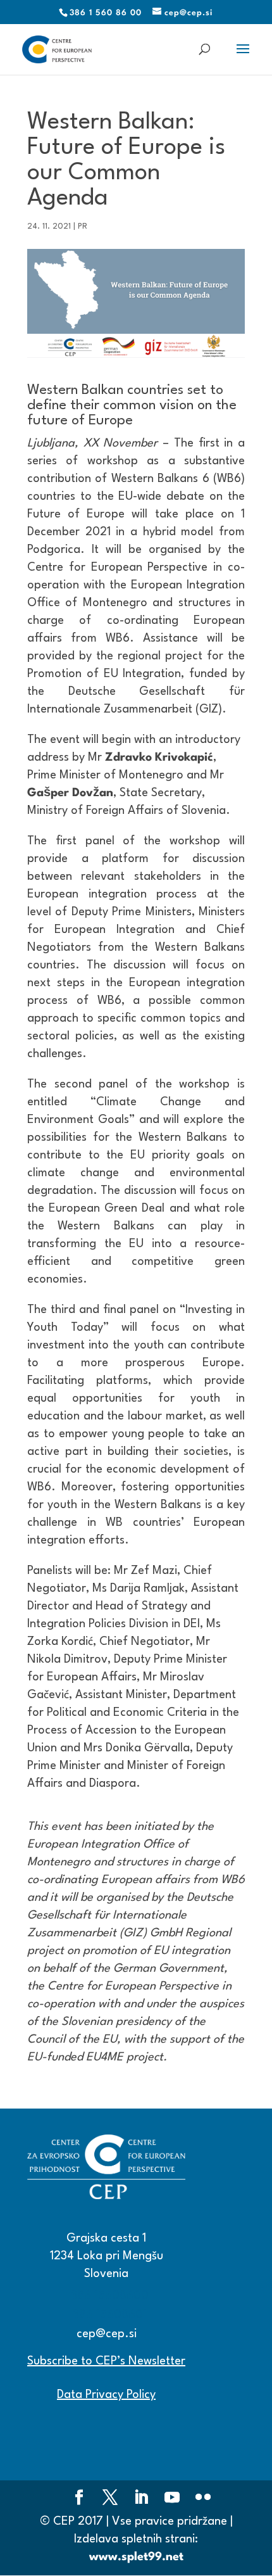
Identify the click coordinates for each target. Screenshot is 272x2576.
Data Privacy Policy (106, 2395)
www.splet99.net (136, 2557)
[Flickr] (203, 2499)
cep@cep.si (107, 2334)
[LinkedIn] (141, 2499)
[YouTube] (172, 2499)
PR (83, 226)
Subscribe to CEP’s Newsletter (106, 2361)
